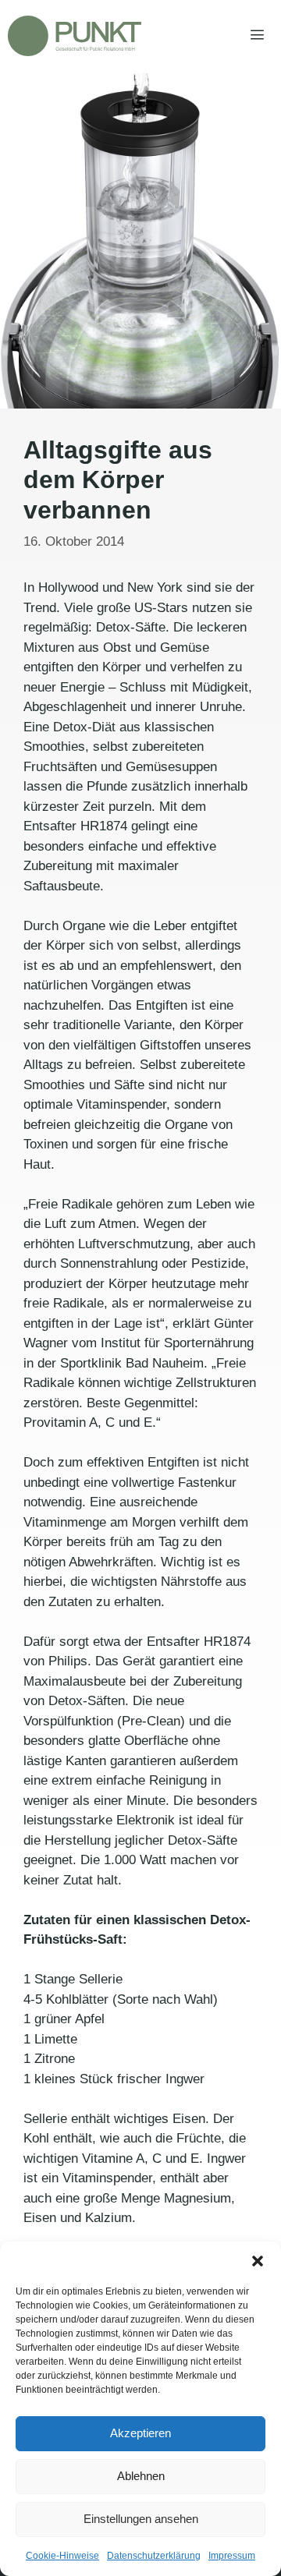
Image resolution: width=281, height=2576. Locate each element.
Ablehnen (141, 2476)
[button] (258, 2261)
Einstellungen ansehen (141, 2519)
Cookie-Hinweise (62, 2556)
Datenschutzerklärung (154, 2556)
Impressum (232, 2556)
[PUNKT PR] (75, 36)
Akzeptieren (140, 2433)
